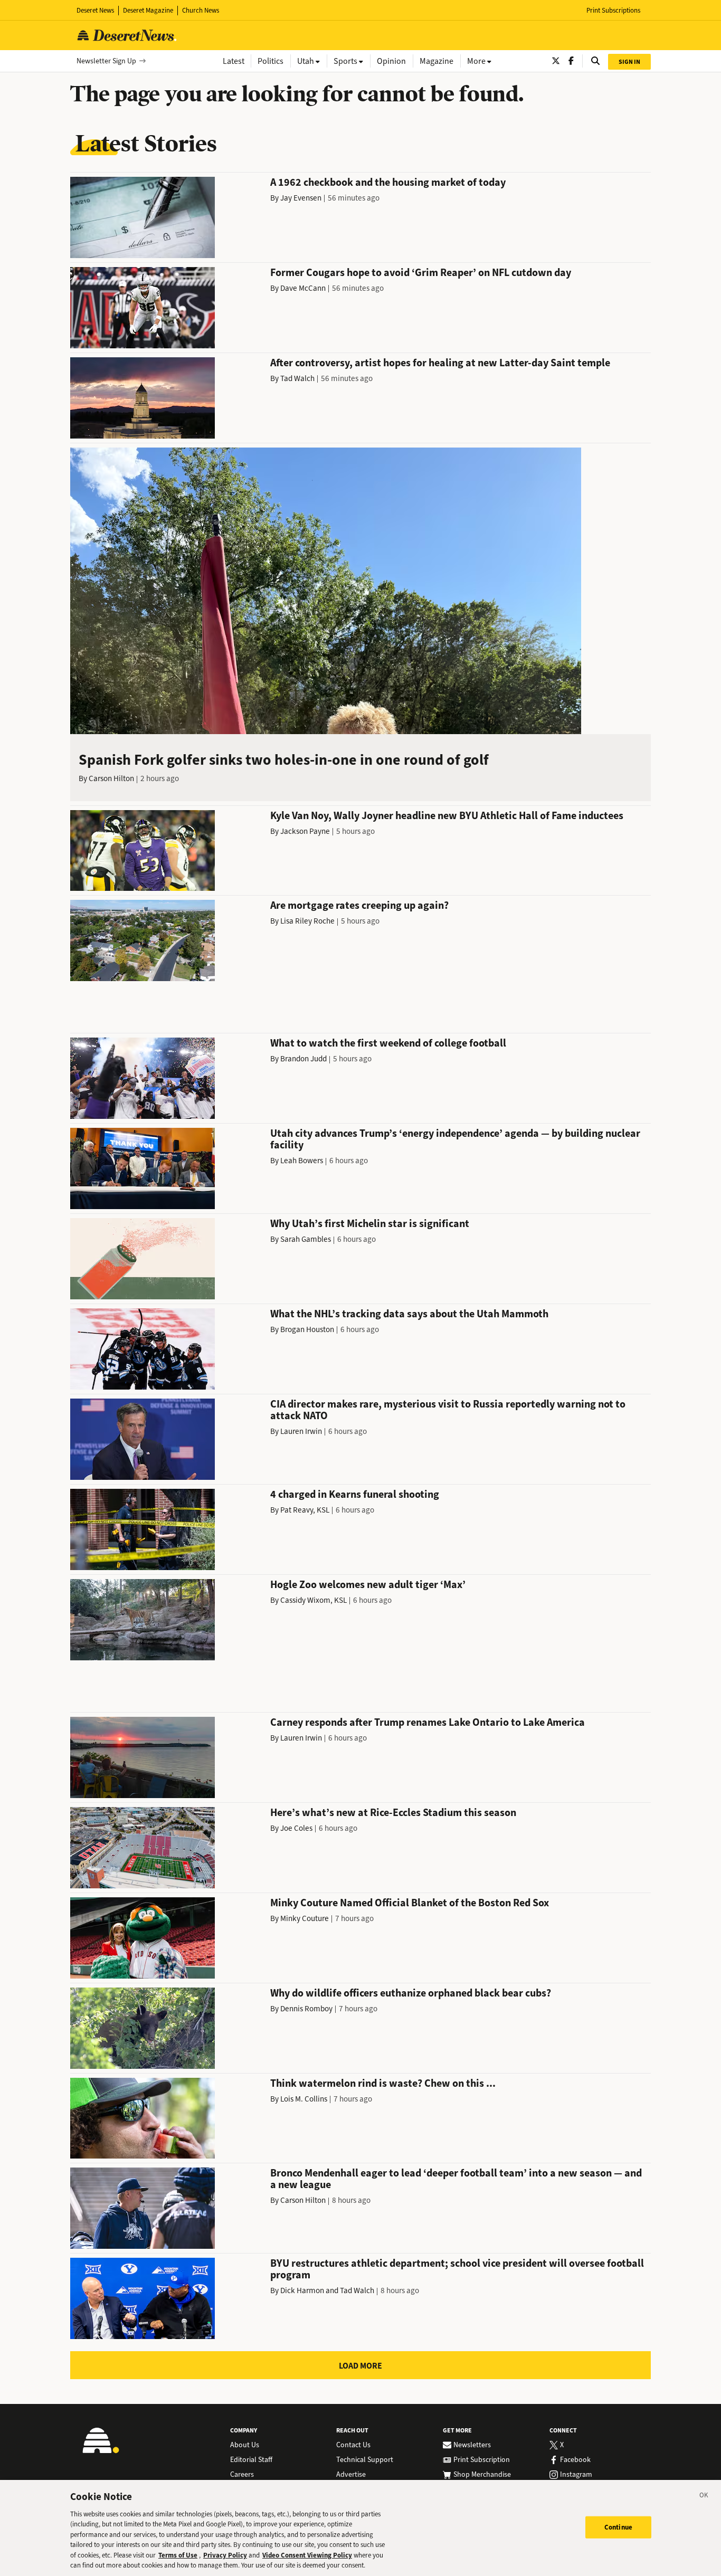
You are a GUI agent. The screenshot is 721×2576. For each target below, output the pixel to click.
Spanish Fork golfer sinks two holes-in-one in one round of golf (284, 760)
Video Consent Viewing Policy (307, 2555)
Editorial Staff (251, 2460)
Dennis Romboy (306, 2009)
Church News (201, 10)
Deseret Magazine (148, 10)
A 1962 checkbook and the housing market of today (388, 182)
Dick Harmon (302, 2290)
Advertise (351, 2475)
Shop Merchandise (482, 2475)
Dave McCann (303, 288)
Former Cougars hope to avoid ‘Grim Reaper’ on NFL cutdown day (421, 273)
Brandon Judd (303, 1059)
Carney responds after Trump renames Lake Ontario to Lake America (428, 1722)
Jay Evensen (301, 198)
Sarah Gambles (306, 1239)
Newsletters (472, 2445)
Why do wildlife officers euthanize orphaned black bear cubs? (411, 1993)
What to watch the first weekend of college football (388, 1043)
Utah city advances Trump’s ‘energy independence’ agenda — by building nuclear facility (455, 1139)
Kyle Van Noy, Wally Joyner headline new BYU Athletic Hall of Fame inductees (447, 816)
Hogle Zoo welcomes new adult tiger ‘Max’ (368, 1585)
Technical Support (365, 2460)
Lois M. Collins (304, 2099)
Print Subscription (482, 2460)
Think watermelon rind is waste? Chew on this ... (383, 2083)
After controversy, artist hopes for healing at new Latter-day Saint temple (440, 363)
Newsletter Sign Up (106, 61)
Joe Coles (296, 1828)
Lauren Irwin (301, 1431)
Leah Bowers (302, 1161)
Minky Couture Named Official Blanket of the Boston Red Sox (410, 1903)
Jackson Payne (305, 831)
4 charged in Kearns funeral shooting (355, 1494)
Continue (618, 2527)
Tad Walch (297, 378)
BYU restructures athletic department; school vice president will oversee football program (457, 2269)
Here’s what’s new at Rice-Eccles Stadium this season (393, 1813)
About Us (245, 2445)
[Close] (704, 2497)
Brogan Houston (307, 1329)
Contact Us (353, 2445)
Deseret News (95, 10)
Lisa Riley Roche (307, 921)
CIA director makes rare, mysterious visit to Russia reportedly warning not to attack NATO (448, 1410)
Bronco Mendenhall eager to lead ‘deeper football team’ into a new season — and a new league (456, 2179)
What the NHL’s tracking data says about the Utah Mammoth (409, 1314)
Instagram (576, 2475)
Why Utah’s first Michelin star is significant (370, 1224)
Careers (242, 2475)
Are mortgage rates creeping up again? (359, 905)
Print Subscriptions (613, 10)
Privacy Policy (225, 2555)
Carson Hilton (111, 778)
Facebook (575, 2460)
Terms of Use (178, 2555)
